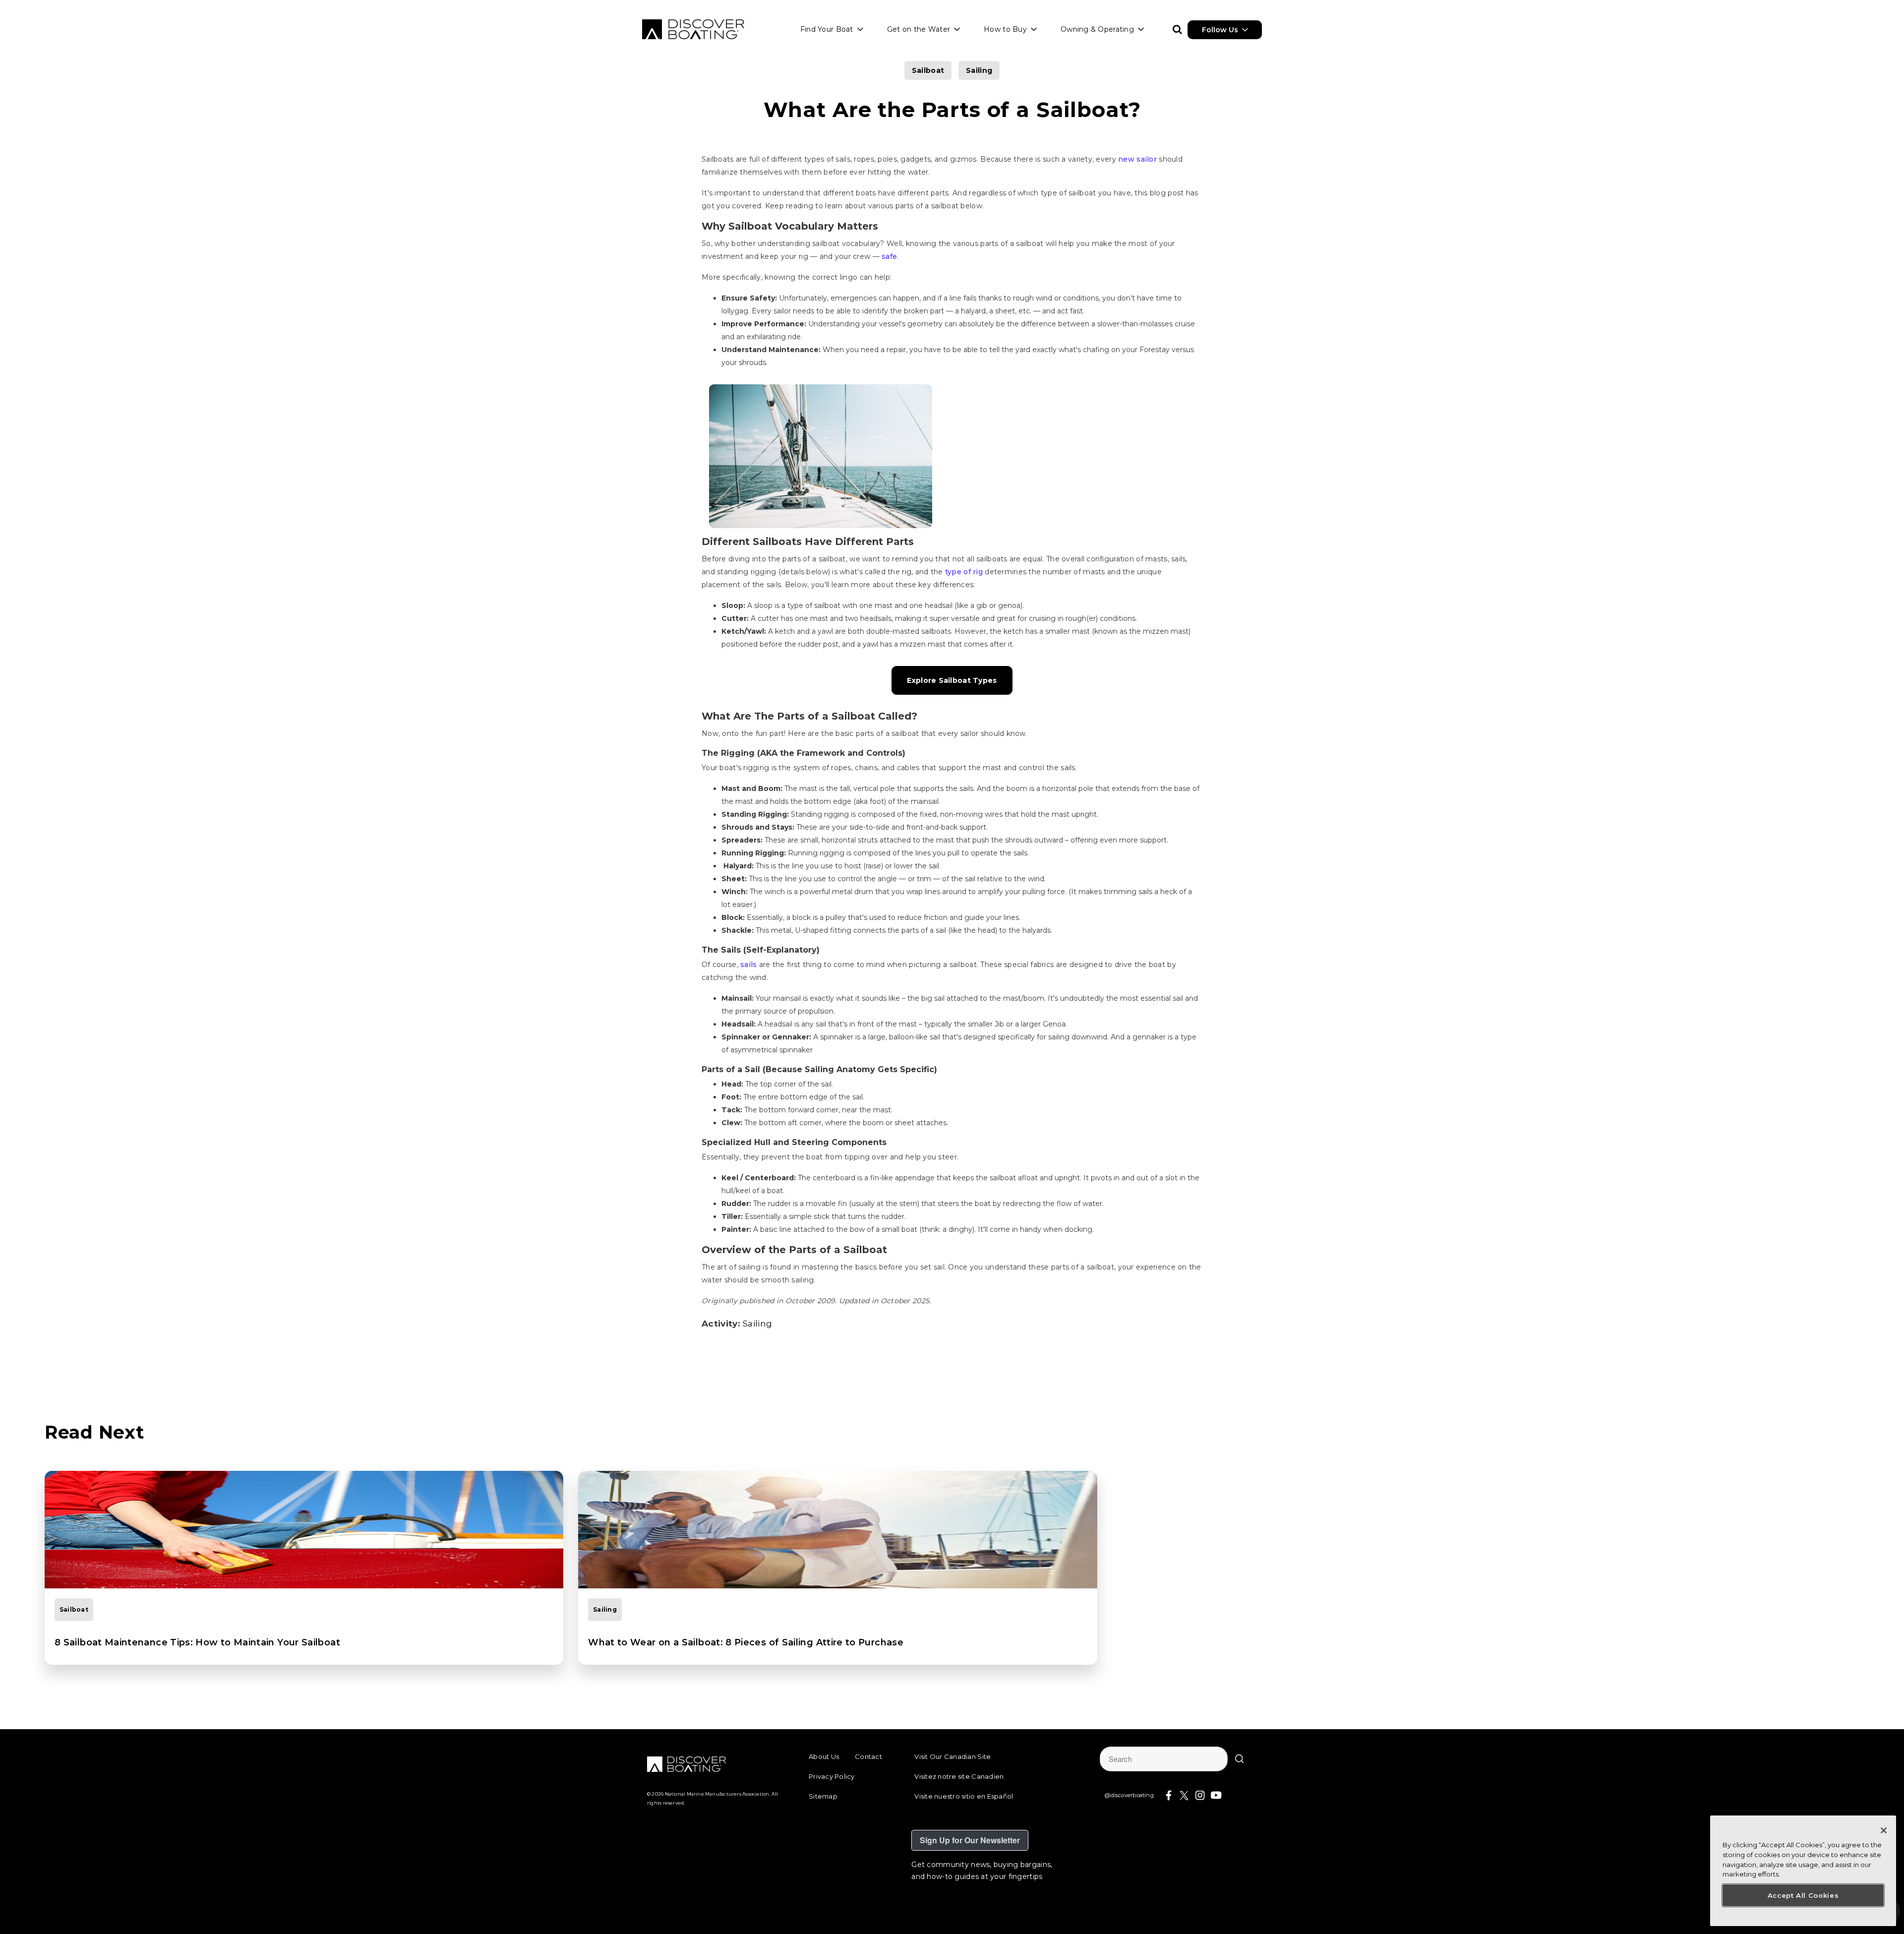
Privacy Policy (832, 1776)
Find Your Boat (827, 29)
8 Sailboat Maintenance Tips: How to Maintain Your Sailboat (197, 1642)
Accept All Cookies (1803, 1895)
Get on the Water (919, 29)
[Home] (693, 29)
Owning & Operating (1097, 29)
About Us (824, 1756)
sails (748, 965)
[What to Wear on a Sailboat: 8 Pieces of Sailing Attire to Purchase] (837, 1530)
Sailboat (928, 70)
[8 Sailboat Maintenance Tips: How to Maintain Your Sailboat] (304, 1530)
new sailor (1137, 159)
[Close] (1884, 1830)
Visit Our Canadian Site (952, 1756)
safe (889, 256)
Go (1240, 1759)
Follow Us (1220, 30)
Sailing (979, 70)
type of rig (964, 572)
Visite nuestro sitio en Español (964, 1796)
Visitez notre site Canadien (959, 1776)
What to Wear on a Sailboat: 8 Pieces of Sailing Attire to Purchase (746, 1642)
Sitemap (823, 1796)
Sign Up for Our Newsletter (970, 1840)
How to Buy (1005, 29)
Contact (868, 1756)
